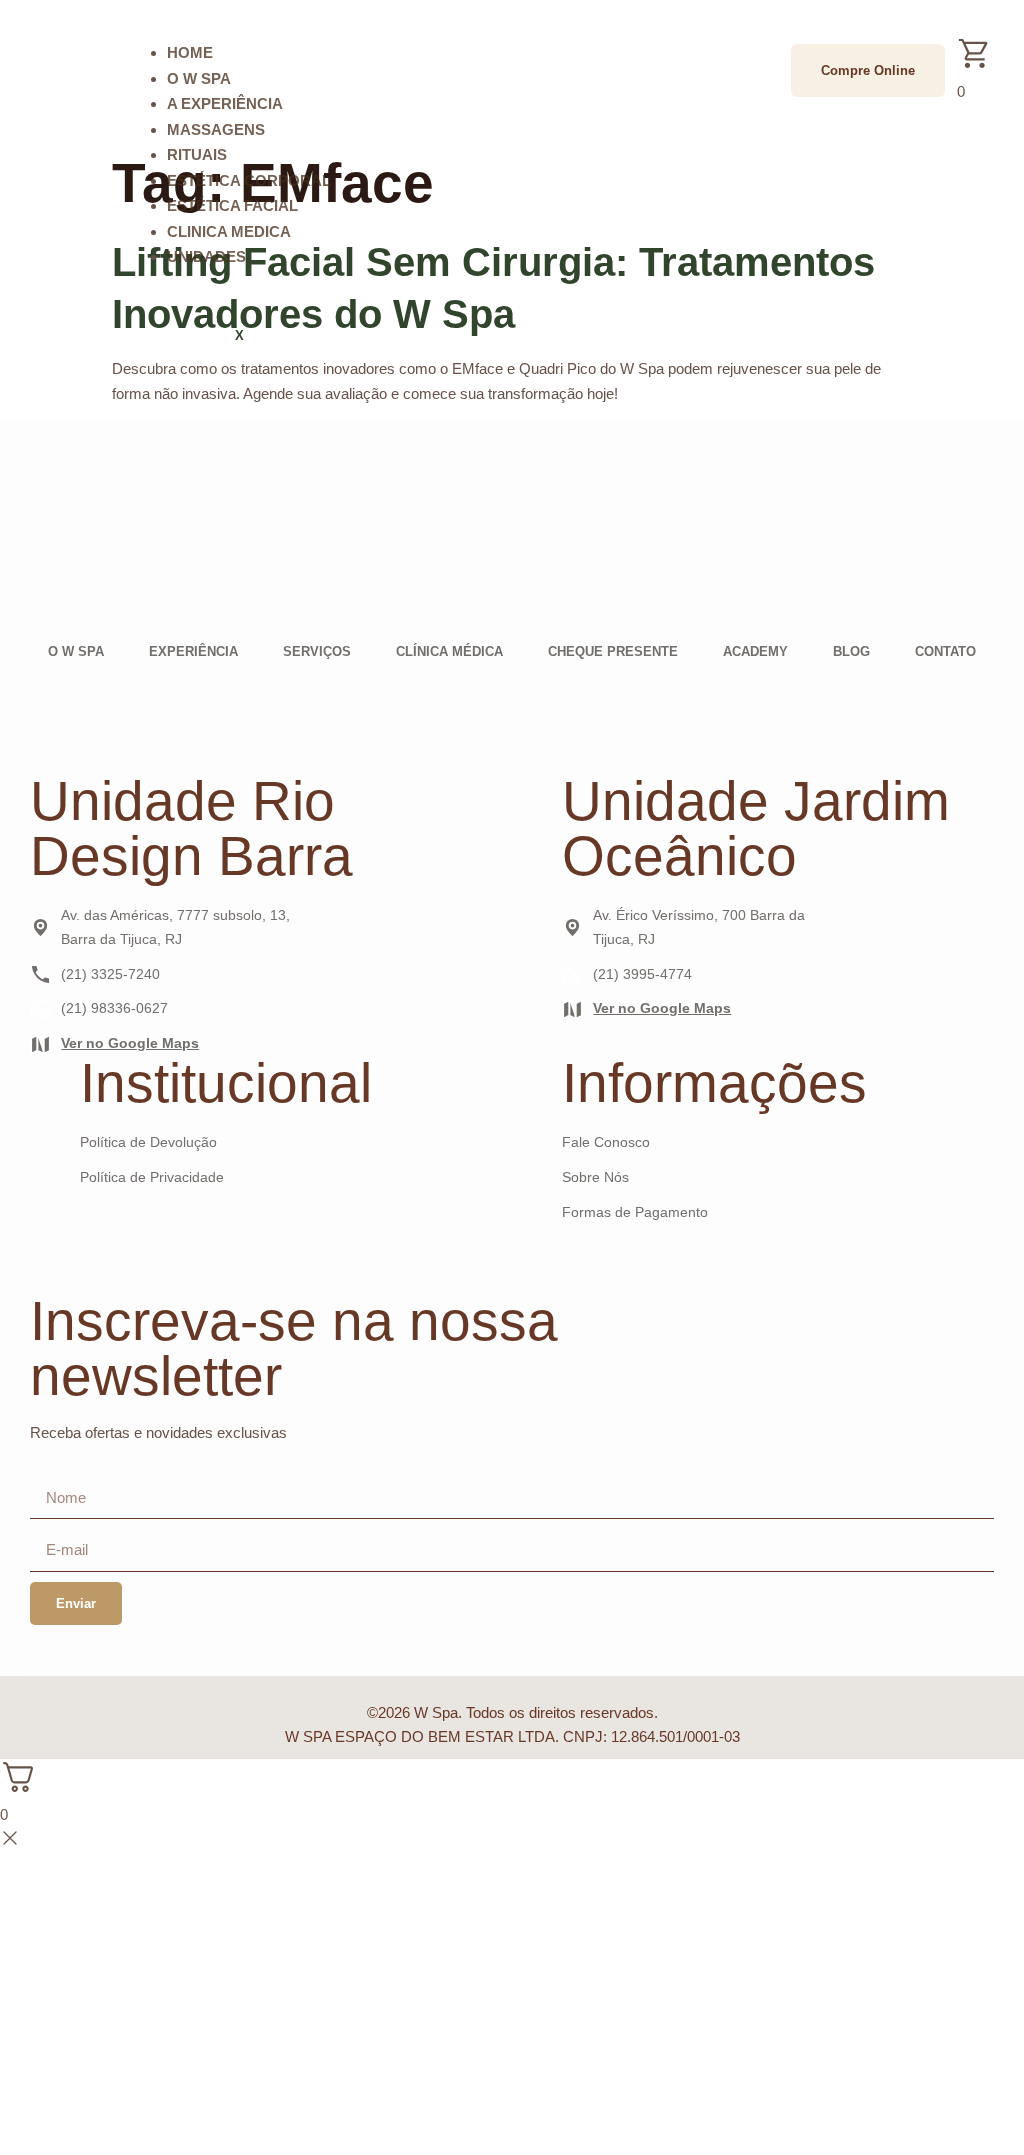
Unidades (206, 256)
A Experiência (225, 103)
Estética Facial (232, 205)
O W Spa (199, 78)
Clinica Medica (229, 231)
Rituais (197, 154)
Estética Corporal (249, 180)
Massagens (216, 129)
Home (190, 52)
